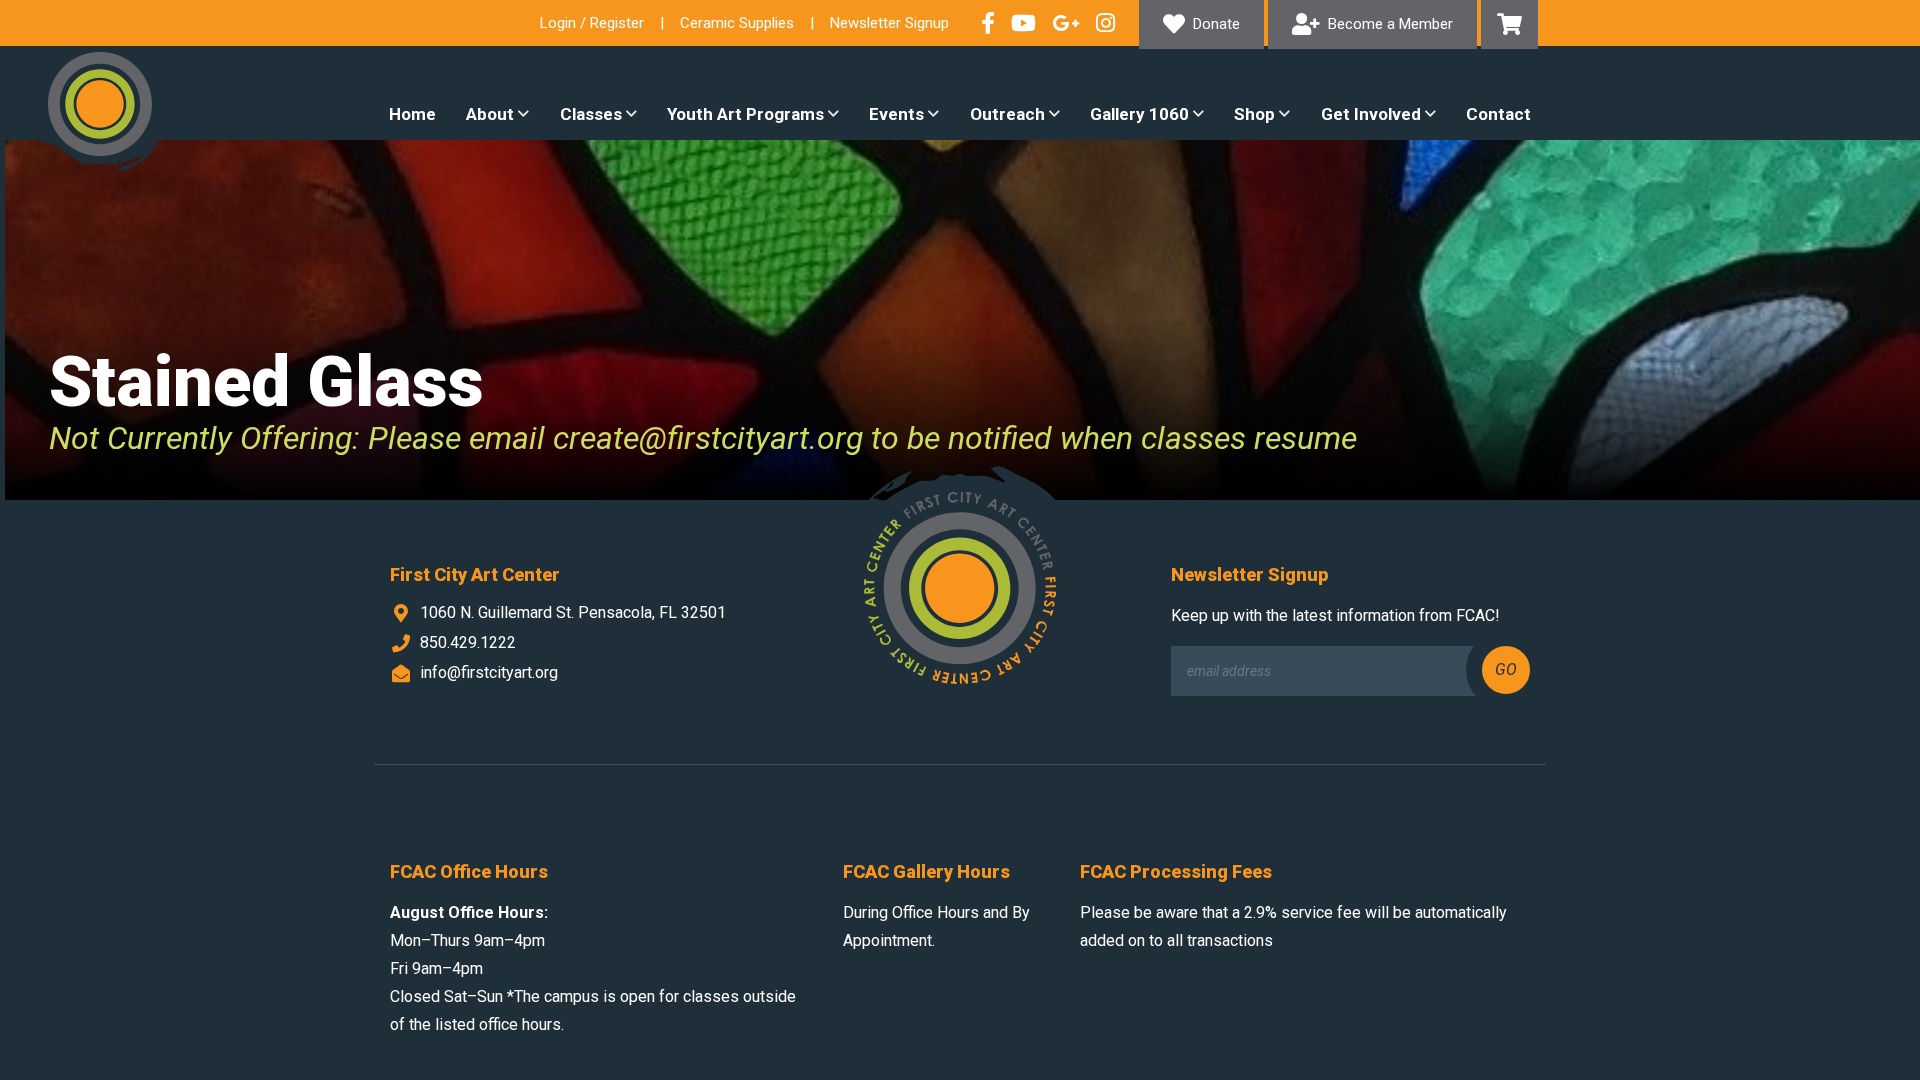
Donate (1216, 24)
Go (1506, 669)
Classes (591, 114)
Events (896, 114)
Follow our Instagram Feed (1105, 23)
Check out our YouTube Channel (1023, 23)
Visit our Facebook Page (988, 23)
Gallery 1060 (1139, 114)
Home (412, 114)
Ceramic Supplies (737, 23)
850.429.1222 (468, 642)
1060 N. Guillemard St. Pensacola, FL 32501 (573, 612)
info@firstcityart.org (489, 672)
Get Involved (1371, 114)
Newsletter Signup (889, 23)
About (490, 114)
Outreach (1007, 114)
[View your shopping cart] (1509, 24)
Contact (1498, 114)
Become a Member (1390, 24)
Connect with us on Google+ (1066, 23)
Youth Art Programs (745, 114)
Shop (1254, 114)
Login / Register (592, 23)
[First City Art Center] (100, 104)
